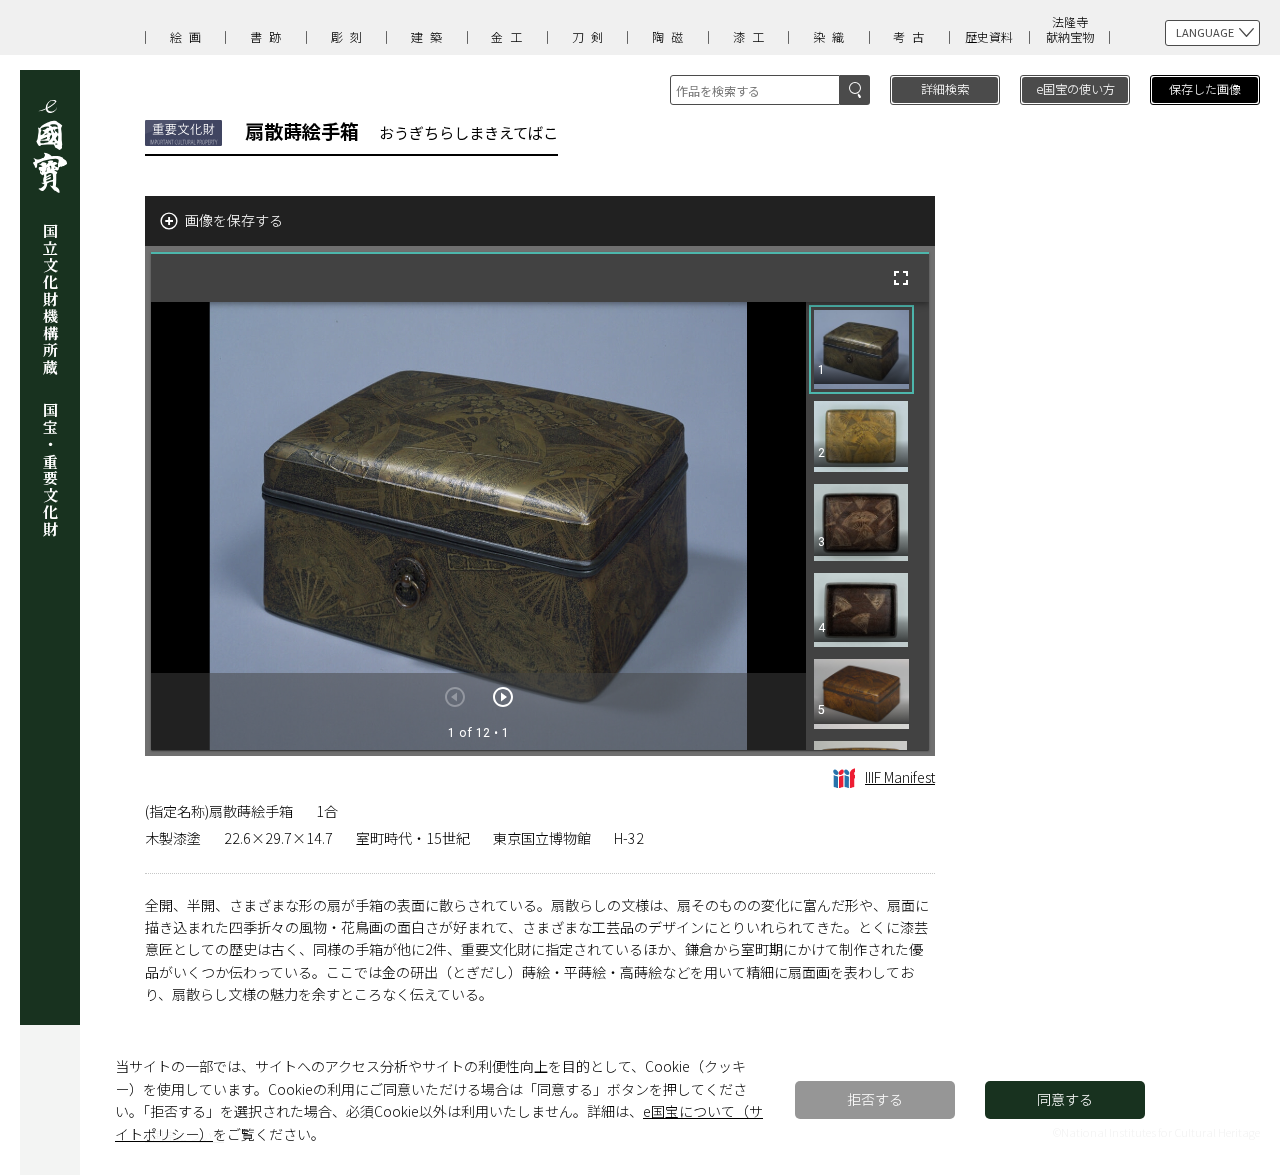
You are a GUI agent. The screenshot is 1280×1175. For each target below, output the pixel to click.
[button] (861, 349)
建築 (430, 36)
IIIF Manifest (900, 777)
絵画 (189, 36)
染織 (832, 36)
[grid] (867, 526)
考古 (912, 36)
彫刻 (350, 36)
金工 (510, 36)
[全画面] (901, 278)
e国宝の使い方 (1075, 88)
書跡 (269, 36)
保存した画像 (1205, 88)
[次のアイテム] (503, 697)
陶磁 (671, 36)
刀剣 (591, 36)
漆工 (752, 36)
